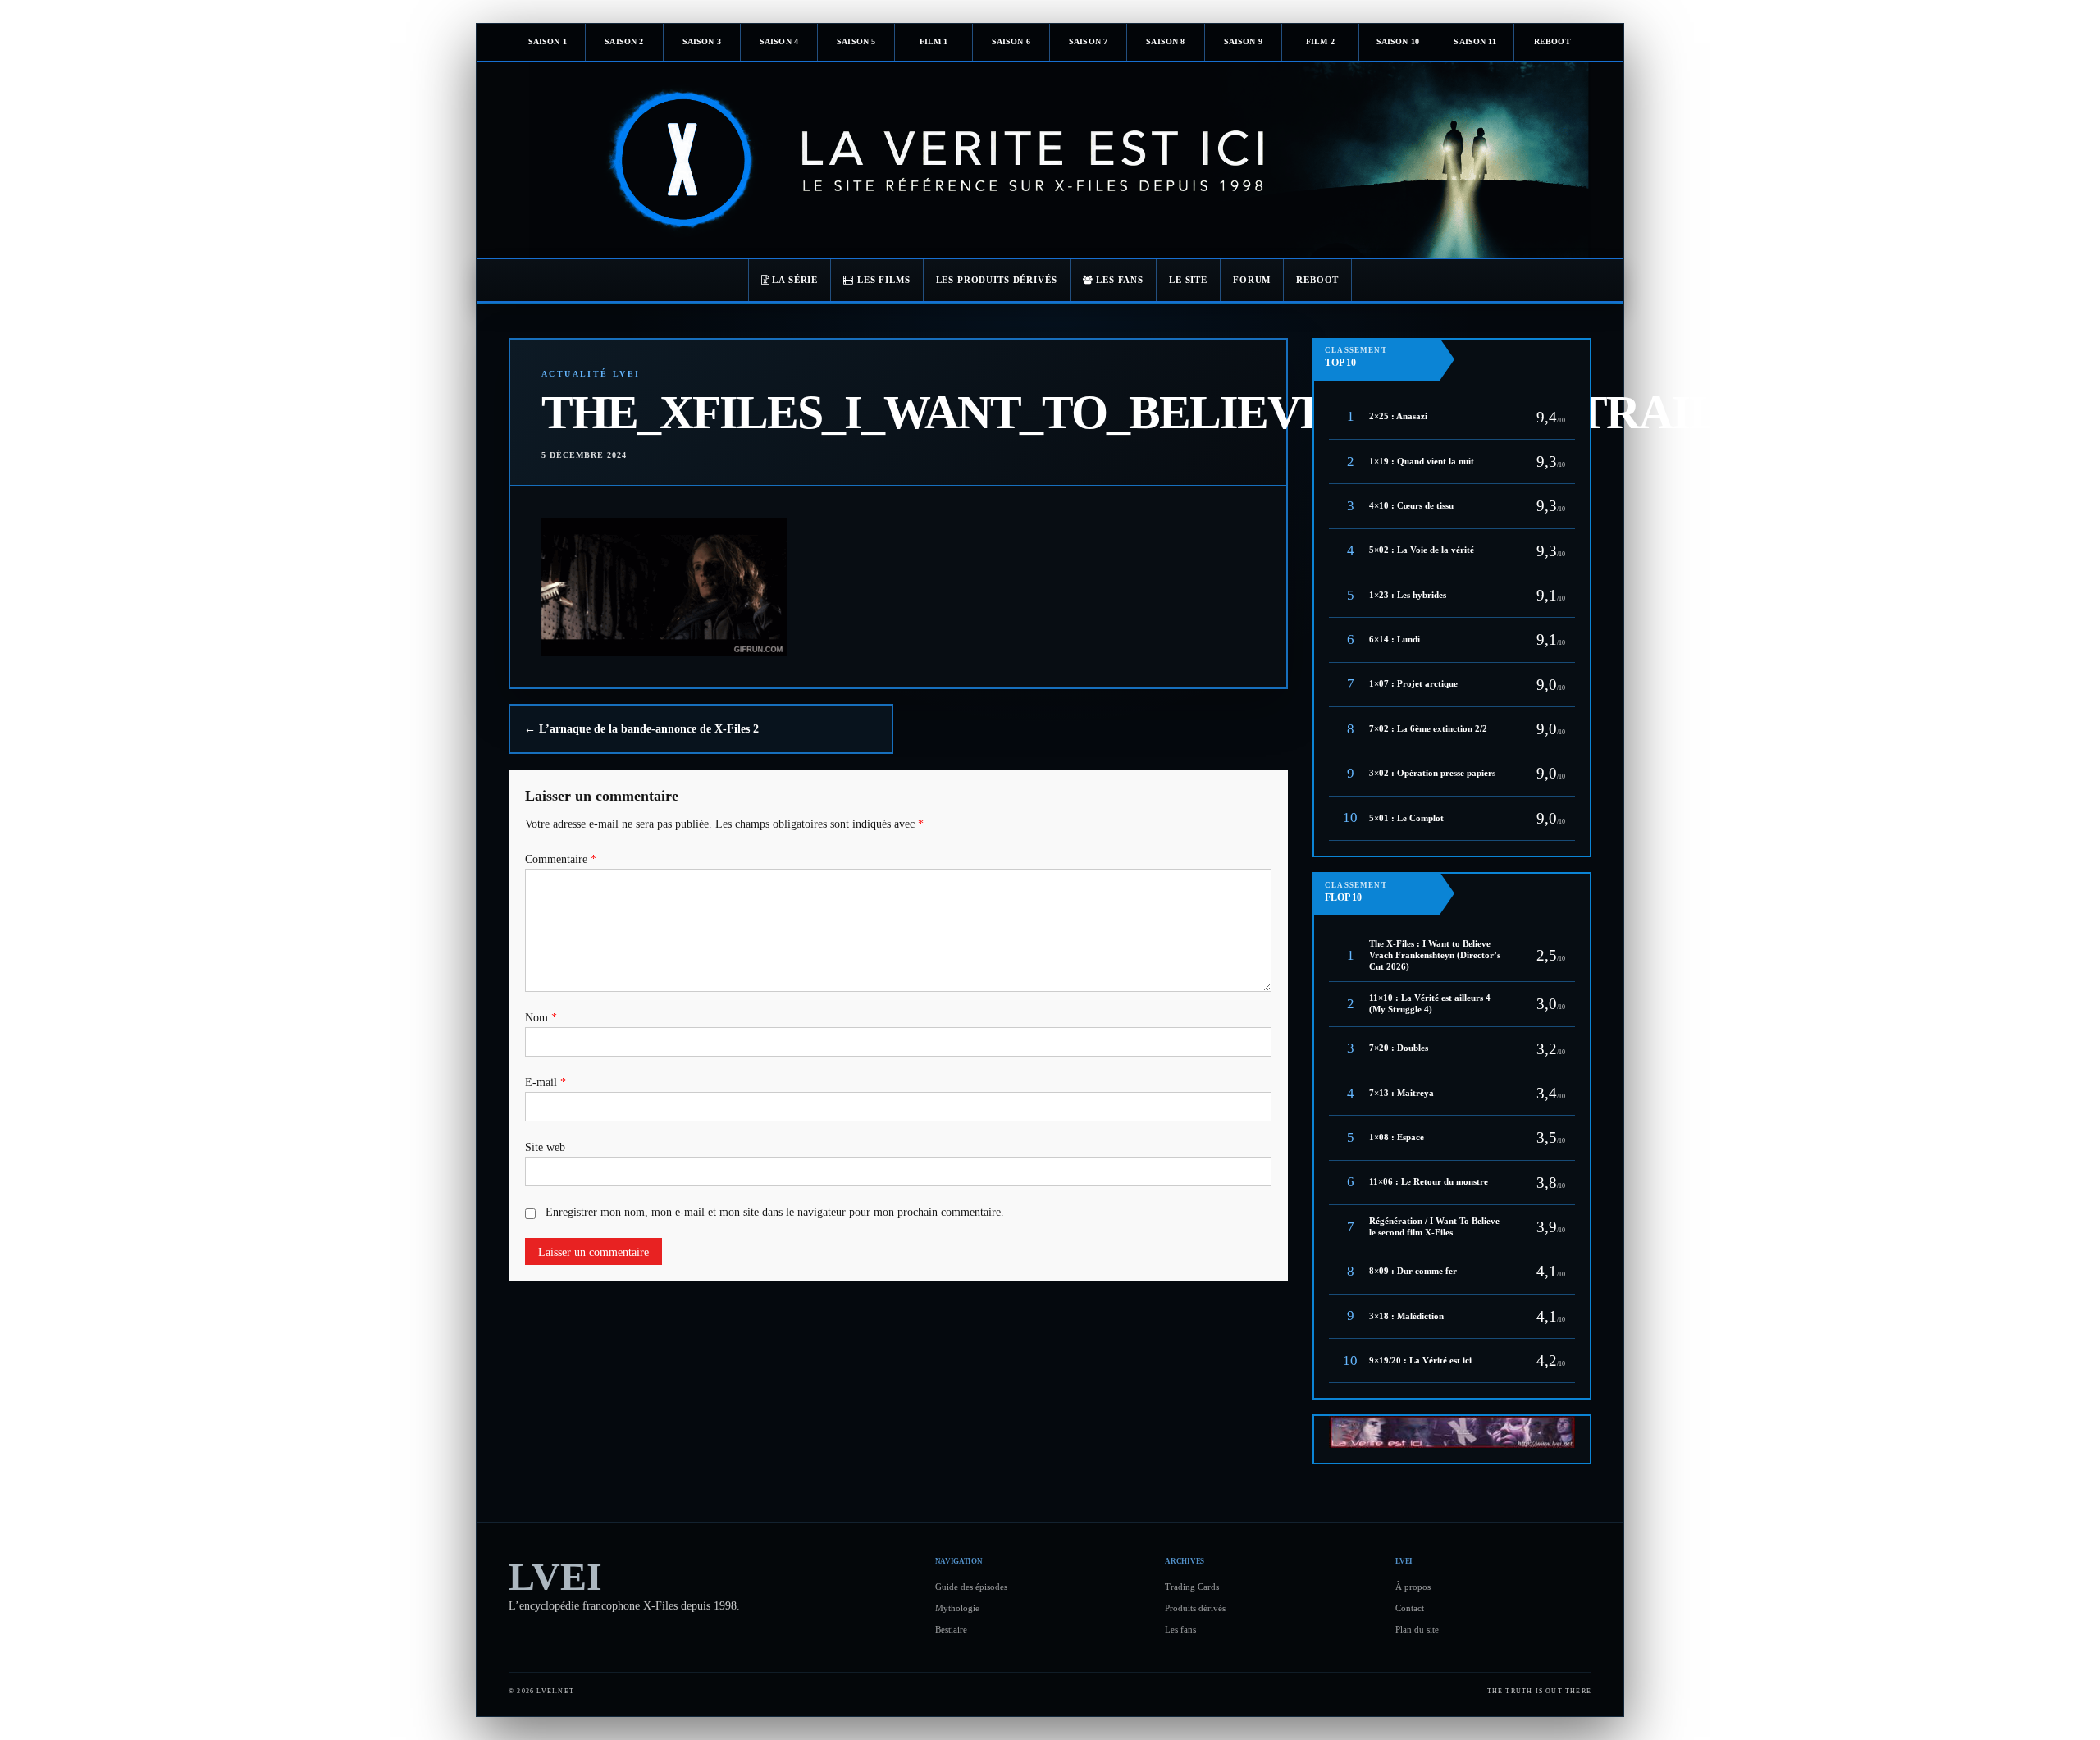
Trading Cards (1192, 1587)
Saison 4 (779, 41)
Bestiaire (951, 1629)
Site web (545, 1147)
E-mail (546, 1082)
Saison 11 (1475, 41)
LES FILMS (882, 280)
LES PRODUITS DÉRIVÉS (997, 280)
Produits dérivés (1195, 1608)
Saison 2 (624, 41)
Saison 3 (702, 41)
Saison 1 (548, 41)
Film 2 (1320, 41)
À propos (1413, 1587)
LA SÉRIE (794, 280)
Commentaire (561, 859)
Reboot (1552, 41)
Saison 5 (856, 41)
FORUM (1252, 280)
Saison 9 (1243, 41)
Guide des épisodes (971, 1587)
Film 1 (934, 41)
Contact (1410, 1608)
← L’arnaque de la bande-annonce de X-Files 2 (641, 729)
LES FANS (1118, 280)
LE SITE (1188, 280)
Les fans (1180, 1629)
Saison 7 (1088, 41)
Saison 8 (1165, 41)
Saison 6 (1011, 41)
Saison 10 (1398, 41)
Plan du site (1417, 1629)
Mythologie (957, 1608)
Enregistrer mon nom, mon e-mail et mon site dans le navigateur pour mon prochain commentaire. (775, 1212)
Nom (541, 1018)
